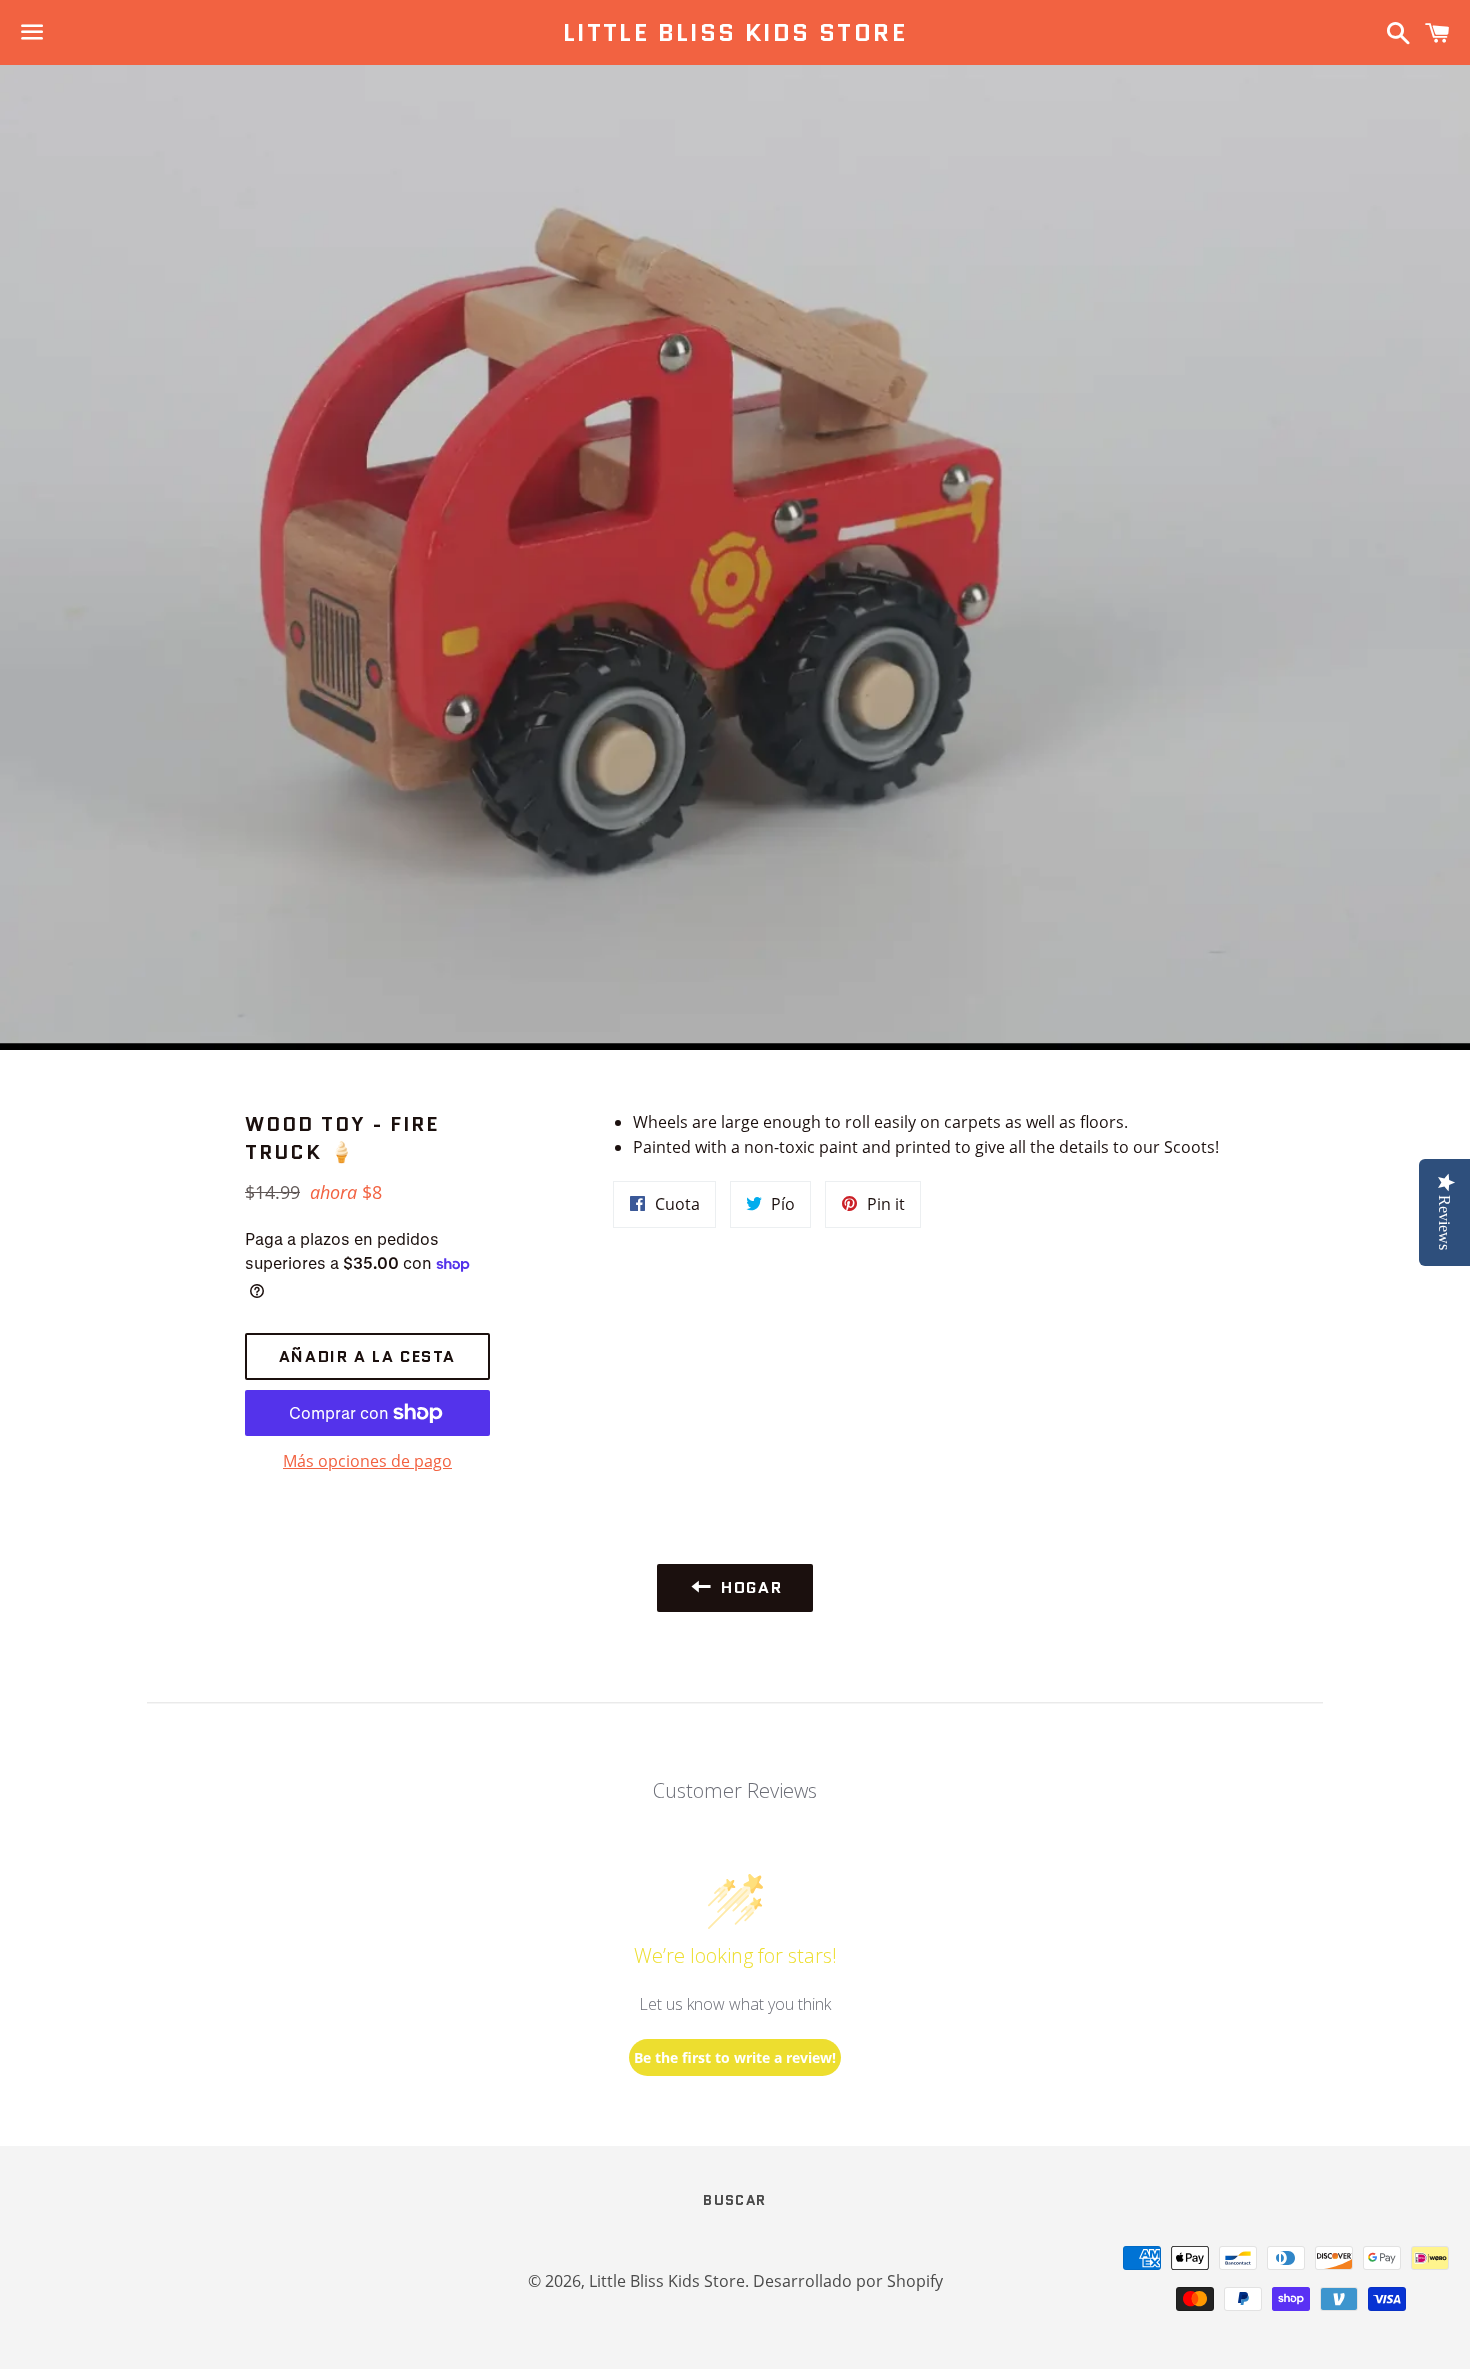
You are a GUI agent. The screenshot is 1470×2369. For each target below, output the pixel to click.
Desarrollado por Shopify (848, 2281)
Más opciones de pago (367, 1461)
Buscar (734, 2200)
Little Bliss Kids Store (735, 33)
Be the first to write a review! (735, 2057)
